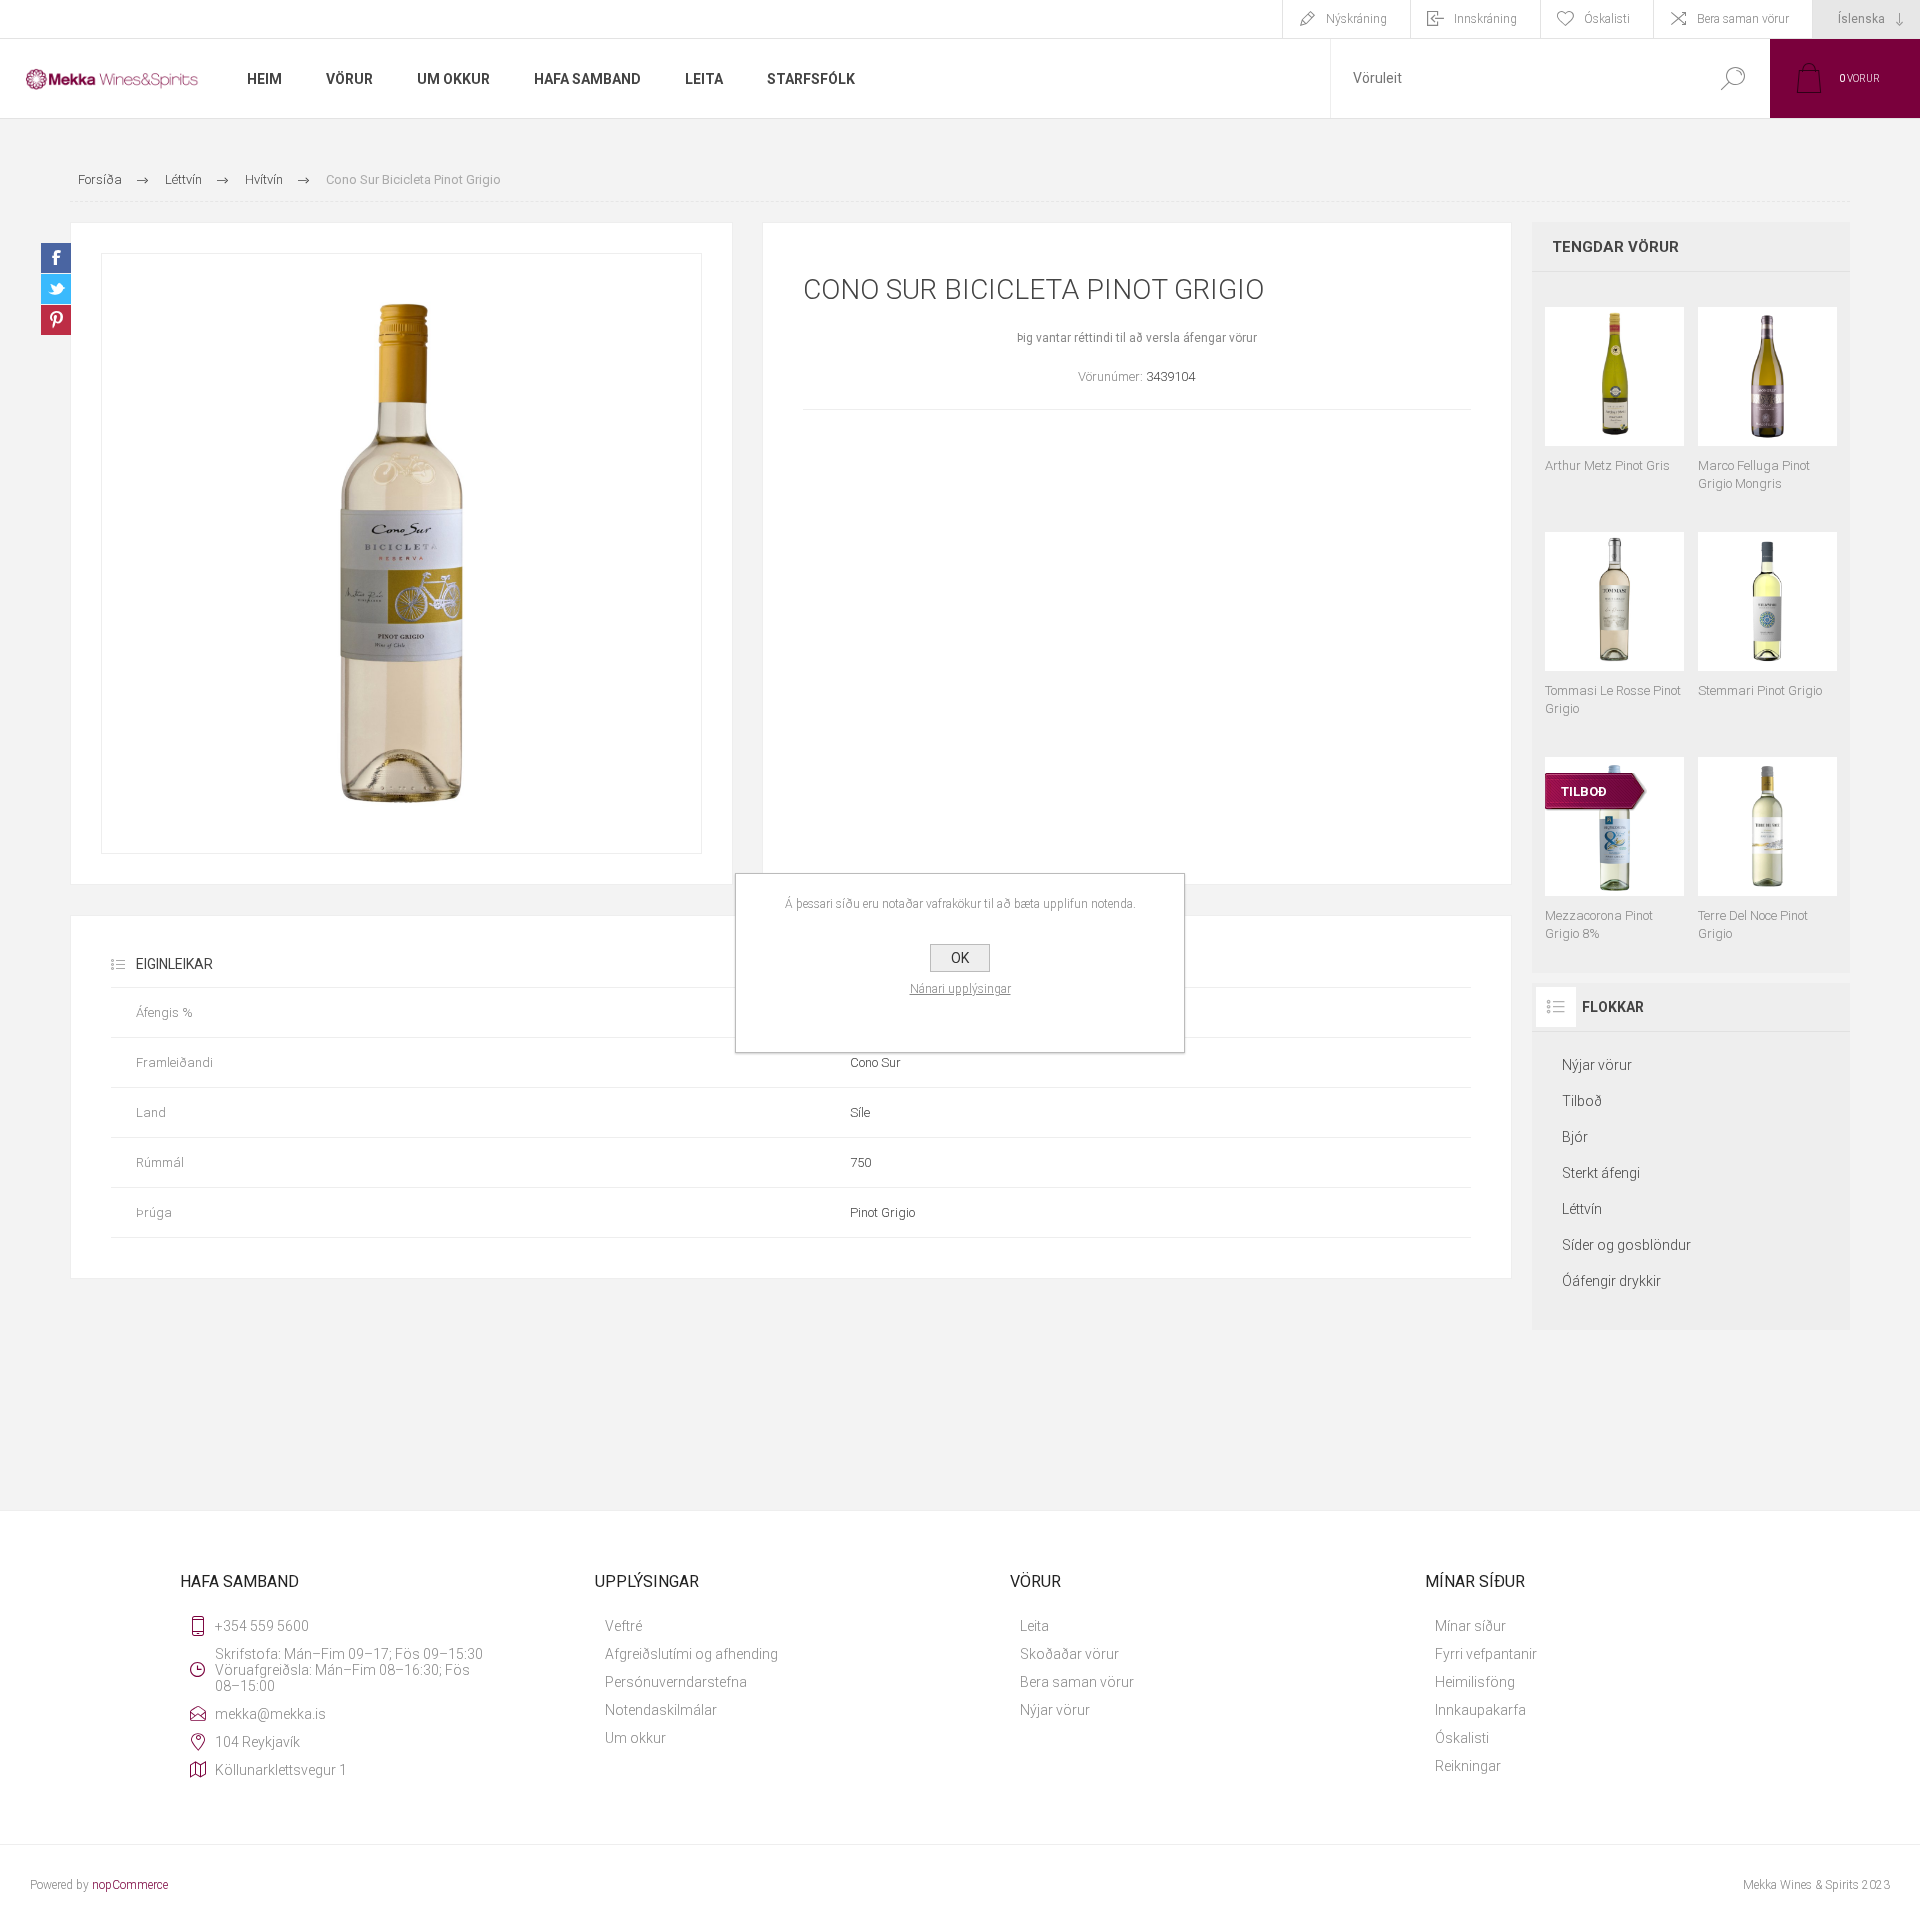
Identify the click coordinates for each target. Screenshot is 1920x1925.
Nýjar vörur (1597, 1065)
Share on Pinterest (56, 320)
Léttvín (1582, 1209)
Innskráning (1485, 19)
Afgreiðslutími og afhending (691, 1654)
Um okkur (635, 1738)
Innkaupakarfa (1480, 1710)
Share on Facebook (56, 258)
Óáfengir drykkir (1611, 1281)
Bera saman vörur (1743, 19)
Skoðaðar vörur (1069, 1654)
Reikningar (1468, 1766)
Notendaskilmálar (661, 1710)
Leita (1034, 1626)
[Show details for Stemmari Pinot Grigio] (1767, 615)
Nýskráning (1356, 19)
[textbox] (1513, 78)
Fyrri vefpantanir (1486, 1654)
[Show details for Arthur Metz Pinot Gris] (1614, 390)
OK (960, 958)
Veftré (623, 1626)
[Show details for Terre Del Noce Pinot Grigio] (1767, 840)
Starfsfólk (811, 79)
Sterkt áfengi (1601, 1173)
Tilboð (1582, 1101)
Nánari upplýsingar (960, 989)
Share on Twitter (56, 289)
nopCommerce (130, 1885)
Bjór (1575, 1137)
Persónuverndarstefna (676, 1682)
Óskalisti (1462, 1738)
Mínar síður (1470, 1626)
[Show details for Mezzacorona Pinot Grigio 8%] (1614, 840)
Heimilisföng (1475, 1682)
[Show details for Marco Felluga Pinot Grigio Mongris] (1767, 390)
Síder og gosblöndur (1626, 1245)
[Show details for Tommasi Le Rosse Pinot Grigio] (1614, 615)
